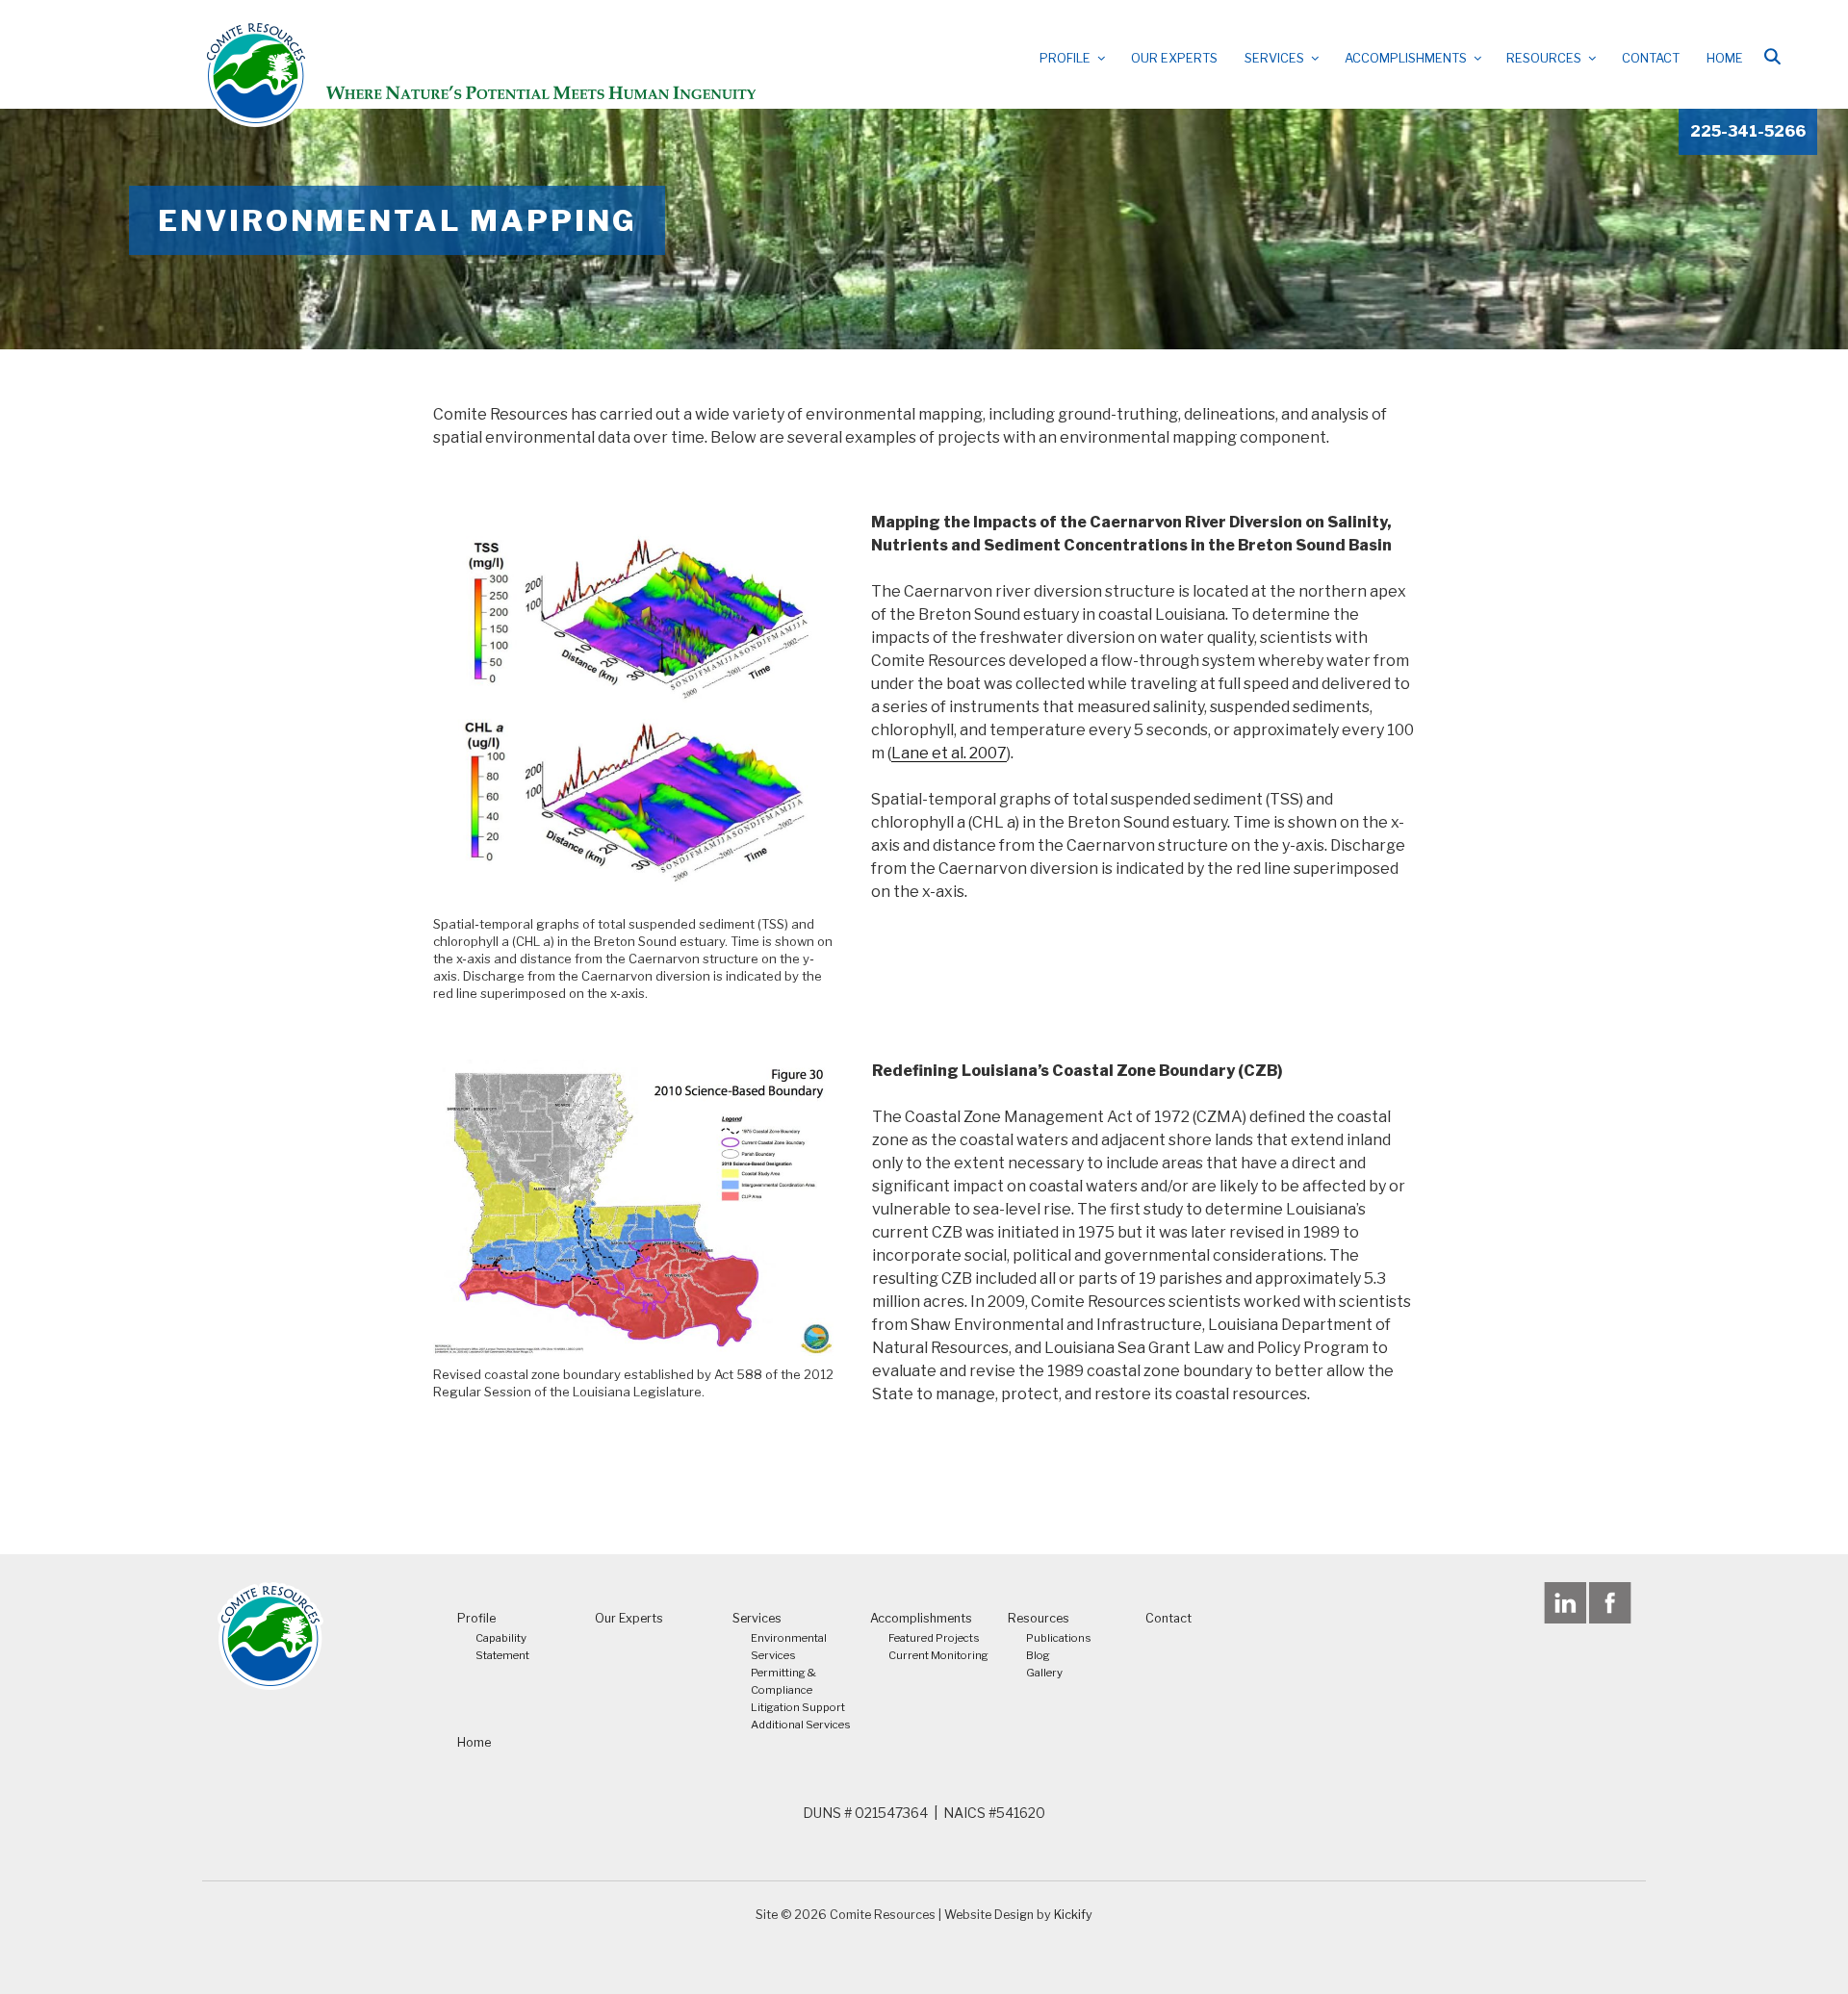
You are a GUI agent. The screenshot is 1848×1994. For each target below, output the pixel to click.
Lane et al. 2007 (949, 753)
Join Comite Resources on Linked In (1565, 1603)
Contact (1651, 58)
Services (1274, 58)
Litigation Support (798, 1707)
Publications (1059, 1638)
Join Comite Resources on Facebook (1610, 1603)
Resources (1544, 58)
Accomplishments (1406, 58)
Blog (1038, 1655)
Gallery (1044, 1673)
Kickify (1073, 1915)
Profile (1065, 58)
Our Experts (1174, 58)
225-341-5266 (1748, 131)
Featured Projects (934, 1638)
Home (1725, 58)
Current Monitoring (938, 1655)
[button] (1772, 56)
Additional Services (801, 1725)
